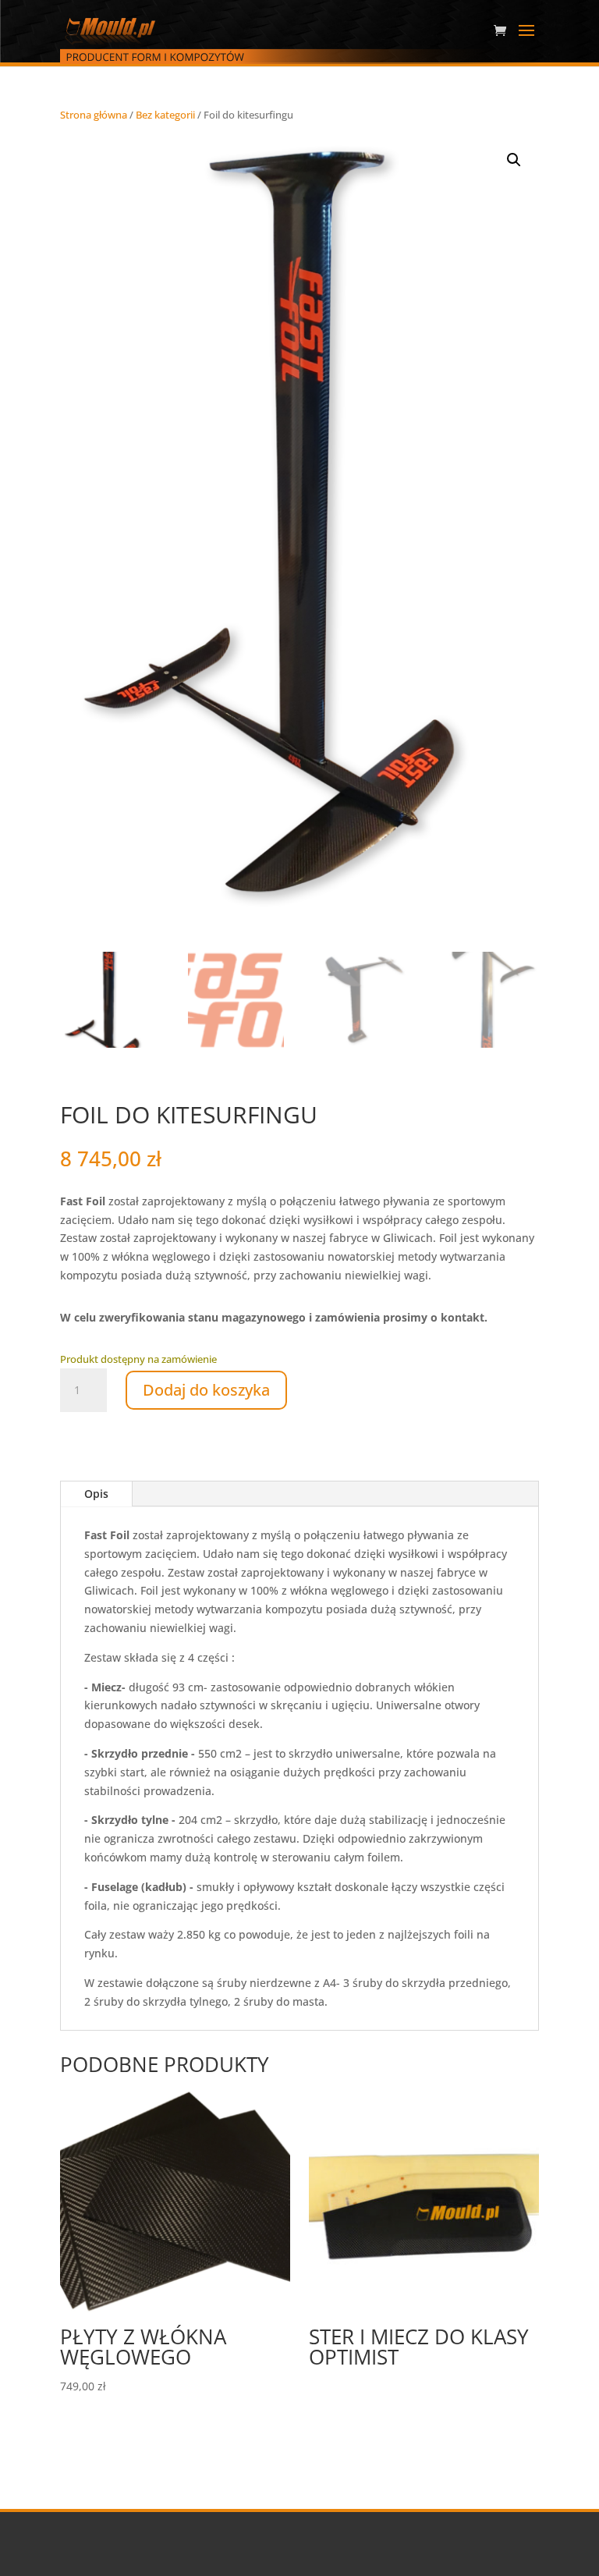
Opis (96, 1494)
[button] (514, 160)
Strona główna (94, 115)
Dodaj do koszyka (206, 1390)
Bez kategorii (165, 115)
